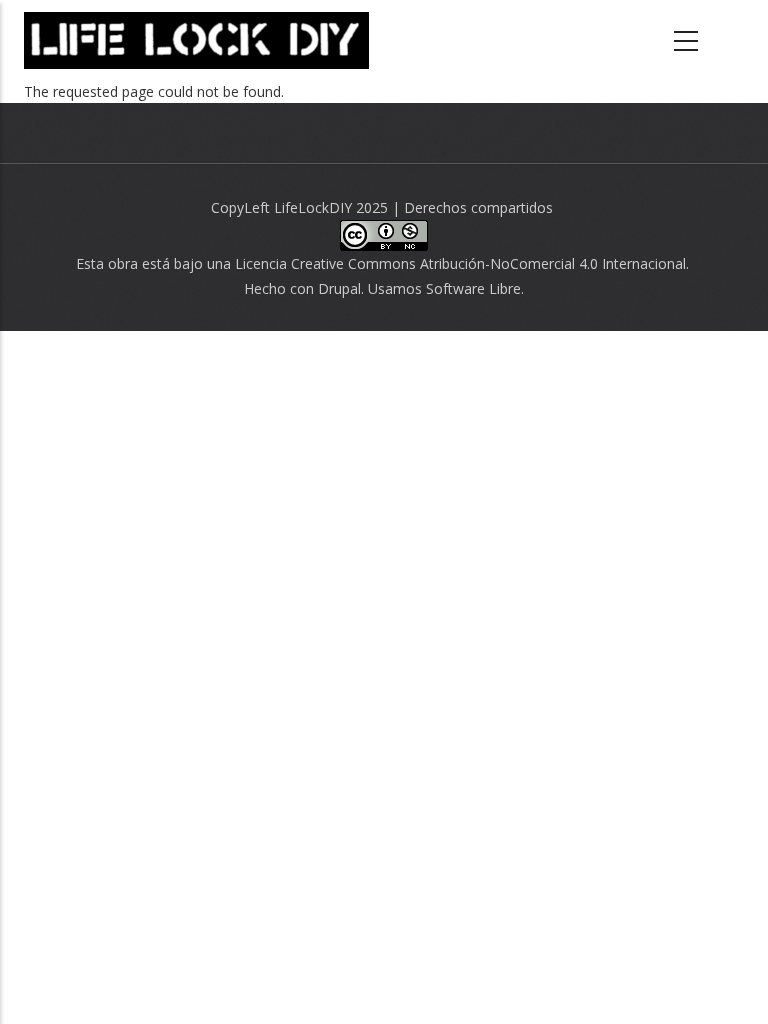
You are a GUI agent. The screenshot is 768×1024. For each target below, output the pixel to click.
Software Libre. (475, 288)
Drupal (339, 288)
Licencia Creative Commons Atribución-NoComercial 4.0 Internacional (460, 263)
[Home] (196, 40)
